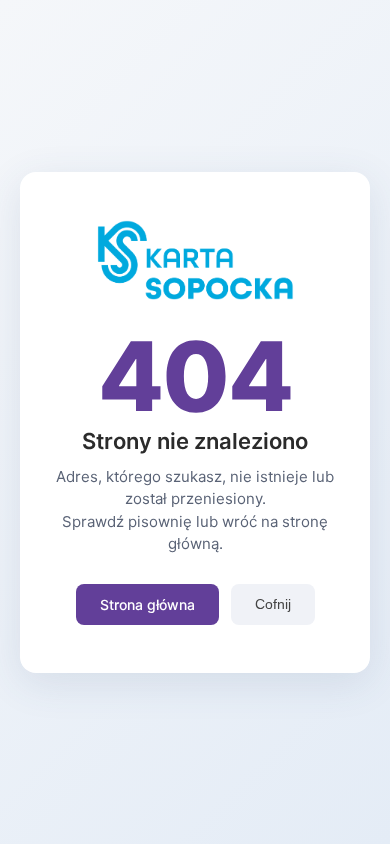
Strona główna (147, 604)
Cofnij (273, 604)
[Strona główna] (195, 294)
